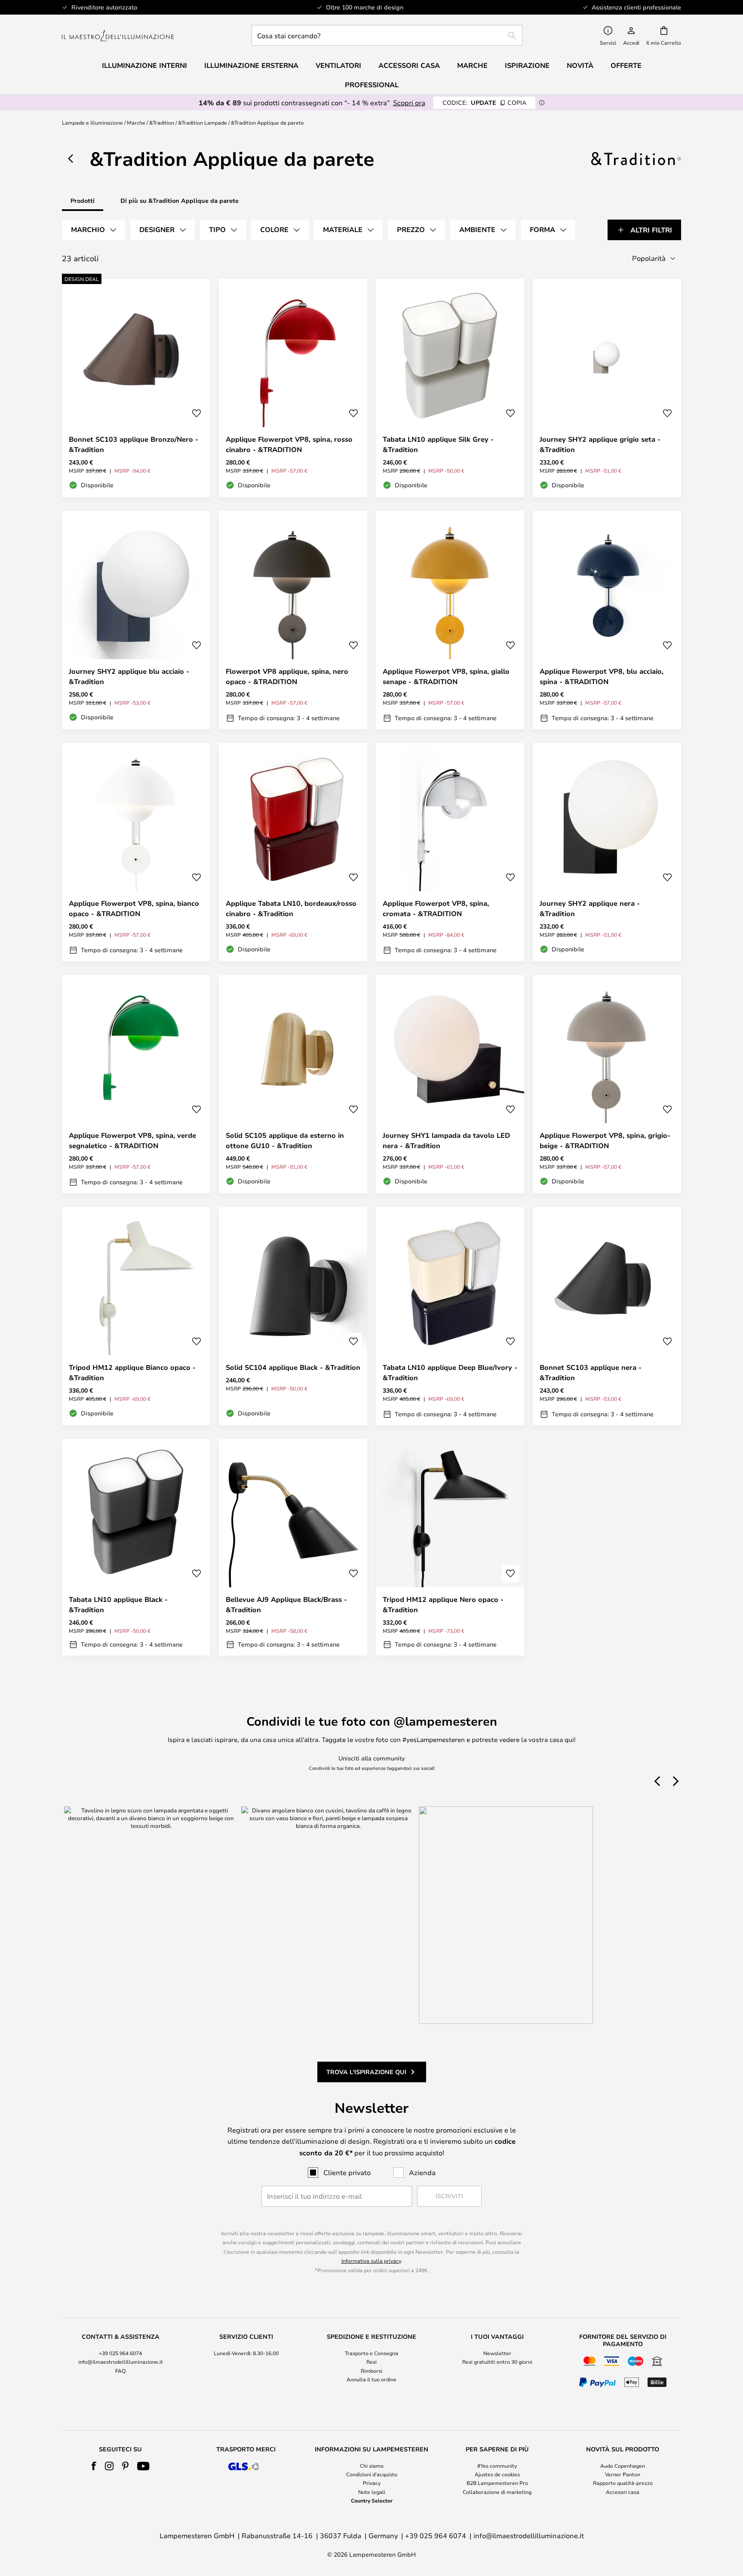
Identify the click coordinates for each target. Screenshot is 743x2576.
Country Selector (372, 2500)
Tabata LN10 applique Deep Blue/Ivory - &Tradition (450, 1372)
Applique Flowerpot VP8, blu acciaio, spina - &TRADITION (602, 676)
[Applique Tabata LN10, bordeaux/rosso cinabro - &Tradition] (293, 852)
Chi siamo (372, 2466)
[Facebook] (94, 2466)
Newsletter (497, 2353)
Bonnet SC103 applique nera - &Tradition (591, 1372)
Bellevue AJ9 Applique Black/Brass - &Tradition (286, 1604)
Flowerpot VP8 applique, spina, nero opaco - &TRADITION (287, 676)
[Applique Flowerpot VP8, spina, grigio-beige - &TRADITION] (607, 1084)
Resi (371, 2362)
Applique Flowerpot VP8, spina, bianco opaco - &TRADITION (134, 908)
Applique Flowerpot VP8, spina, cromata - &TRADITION (436, 908)
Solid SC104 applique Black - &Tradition (293, 1367)
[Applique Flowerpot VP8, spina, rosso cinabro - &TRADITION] (293, 388)
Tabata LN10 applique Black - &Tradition (118, 1604)
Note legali (372, 2492)
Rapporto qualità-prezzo (623, 2483)
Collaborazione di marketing (497, 2492)
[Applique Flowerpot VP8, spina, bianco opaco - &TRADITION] (136, 852)
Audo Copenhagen (623, 2466)
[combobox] (387, 35)
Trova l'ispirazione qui (366, 2072)
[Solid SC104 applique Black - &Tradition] (293, 1316)
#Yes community (497, 2466)
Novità (580, 65)
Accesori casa (623, 2492)
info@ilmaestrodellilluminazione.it (121, 2362)
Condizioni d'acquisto (372, 2474)
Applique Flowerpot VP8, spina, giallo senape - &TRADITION (446, 676)
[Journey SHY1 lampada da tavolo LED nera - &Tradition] (450, 1084)
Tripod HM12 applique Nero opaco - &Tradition (443, 1604)
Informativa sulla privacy (371, 2261)
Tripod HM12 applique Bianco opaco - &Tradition (132, 1372)
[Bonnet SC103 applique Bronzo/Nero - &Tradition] (136, 388)
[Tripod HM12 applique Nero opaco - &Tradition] (450, 1547)
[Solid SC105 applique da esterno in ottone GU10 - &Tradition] (293, 1084)
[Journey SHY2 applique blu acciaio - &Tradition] (136, 620)
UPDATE (484, 102)
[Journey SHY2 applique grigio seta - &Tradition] (607, 388)
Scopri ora (409, 102)
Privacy (372, 2483)
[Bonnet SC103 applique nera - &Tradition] (607, 1316)
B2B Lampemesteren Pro (497, 2483)
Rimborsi (371, 2371)
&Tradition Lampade (203, 122)
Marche (136, 122)
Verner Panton (623, 2474)
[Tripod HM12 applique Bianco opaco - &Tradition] (136, 1316)
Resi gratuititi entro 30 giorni (497, 2362)
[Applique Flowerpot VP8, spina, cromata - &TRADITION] (450, 852)
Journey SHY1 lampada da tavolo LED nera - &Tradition (446, 1140)
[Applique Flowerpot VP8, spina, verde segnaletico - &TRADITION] (136, 1084)
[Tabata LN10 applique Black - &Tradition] (136, 1547)
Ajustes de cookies (497, 2474)
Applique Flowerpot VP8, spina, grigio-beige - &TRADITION (605, 1140)
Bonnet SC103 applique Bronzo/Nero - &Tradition (134, 444)
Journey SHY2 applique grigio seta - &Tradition (600, 444)
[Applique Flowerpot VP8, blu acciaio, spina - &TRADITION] (607, 620)
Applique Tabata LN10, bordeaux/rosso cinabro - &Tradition (291, 908)
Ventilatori (338, 65)
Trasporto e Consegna (371, 2353)
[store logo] (118, 35)
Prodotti (83, 200)
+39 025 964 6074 (120, 2353)
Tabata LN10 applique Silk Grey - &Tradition (438, 444)
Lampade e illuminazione (92, 122)
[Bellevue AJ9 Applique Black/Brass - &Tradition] (293, 1547)
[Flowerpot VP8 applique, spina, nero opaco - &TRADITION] (293, 620)
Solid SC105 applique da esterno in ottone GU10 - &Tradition (285, 1140)
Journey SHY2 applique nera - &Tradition (590, 908)
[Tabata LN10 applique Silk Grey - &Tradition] (450, 388)
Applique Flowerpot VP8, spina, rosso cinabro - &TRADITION (289, 444)
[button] (196, 413)
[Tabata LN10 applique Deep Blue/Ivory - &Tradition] (450, 1316)
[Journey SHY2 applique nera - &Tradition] (607, 852)
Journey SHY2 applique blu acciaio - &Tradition (129, 676)
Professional (372, 85)
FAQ (120, 2371)
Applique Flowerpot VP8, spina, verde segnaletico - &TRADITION (132, 1140)
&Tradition (162, 122)
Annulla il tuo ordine (371, 2379)
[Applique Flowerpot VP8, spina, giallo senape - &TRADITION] (450, 620)
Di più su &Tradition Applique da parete (180, 200)
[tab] (94, 230)
